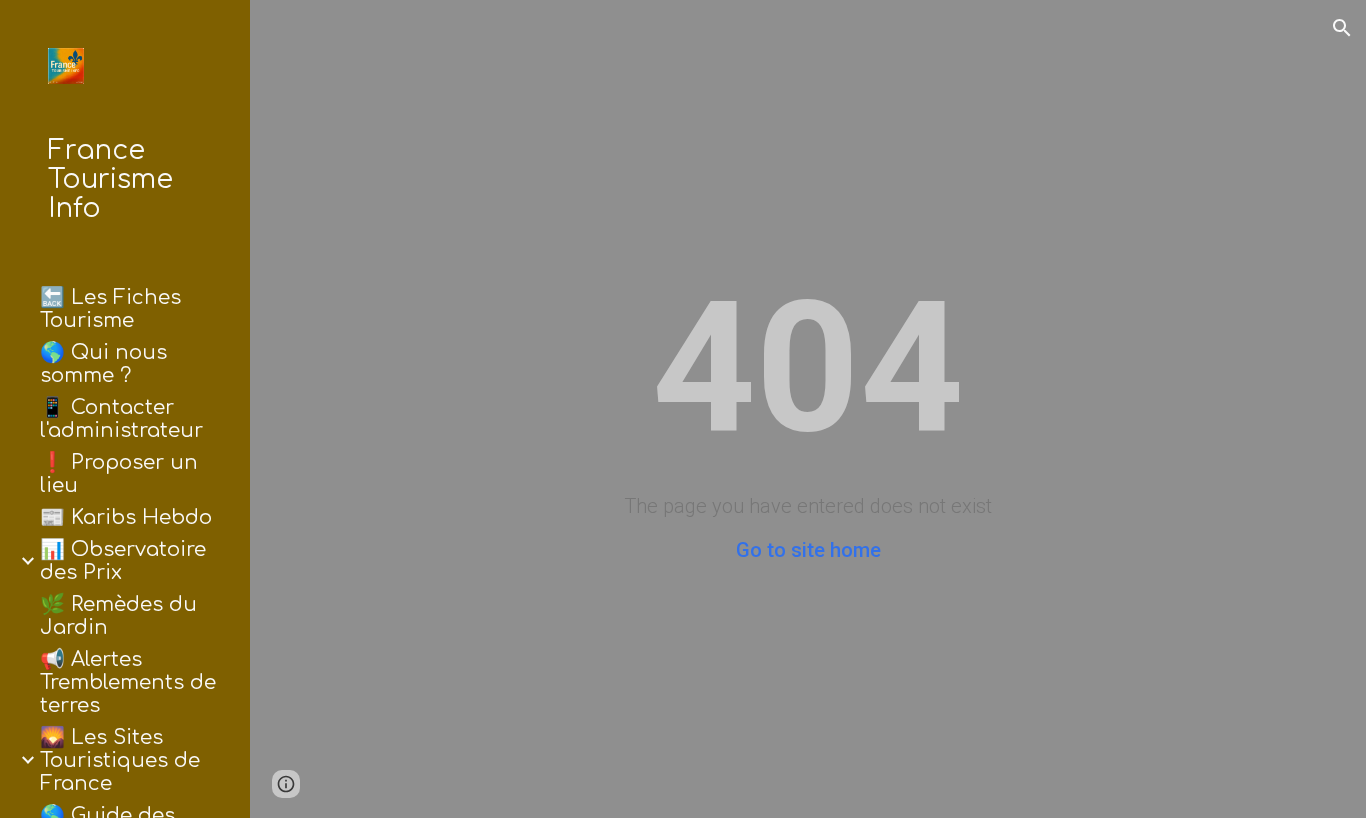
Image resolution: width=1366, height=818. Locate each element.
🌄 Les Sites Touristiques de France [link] (120, 760)
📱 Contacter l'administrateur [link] (121, 419)
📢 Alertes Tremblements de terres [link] (128, 682)
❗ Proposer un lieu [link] (119, 474)
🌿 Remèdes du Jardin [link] (118, 616)
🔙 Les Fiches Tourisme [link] (110, 309)
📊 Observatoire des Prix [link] (123, 561)
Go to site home (808, 550)
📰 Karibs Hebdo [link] (126, 517)
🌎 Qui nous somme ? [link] (103, 364)
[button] (1342, 28)
